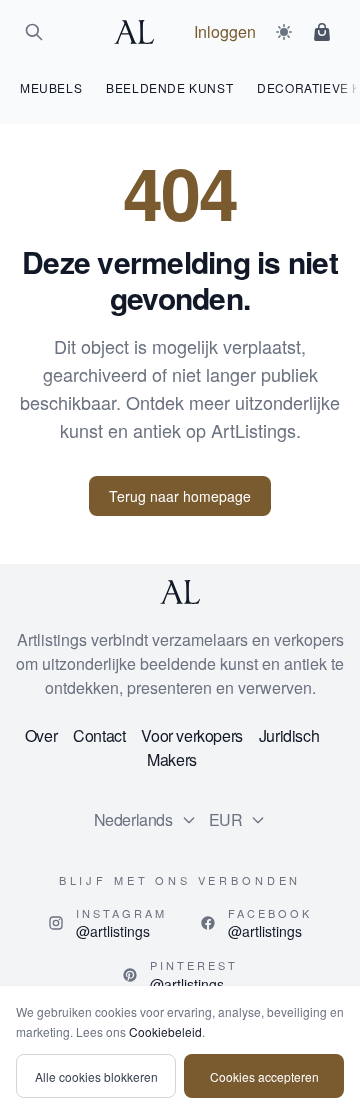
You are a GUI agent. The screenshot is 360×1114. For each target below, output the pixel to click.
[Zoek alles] (34, 32)
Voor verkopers (191, 735)
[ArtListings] (180, 592)
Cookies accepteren (264, 1076)
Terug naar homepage (180, 496)
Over (41, 735)
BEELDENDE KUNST (169, 87)
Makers (172, 759)
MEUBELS (51, 87)
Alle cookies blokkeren (96, 1076)
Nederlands (133, 819)
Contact (99, 735)
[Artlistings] (140, 32)
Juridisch (289, 735)
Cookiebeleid (165, 1031)
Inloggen (225, 31)
